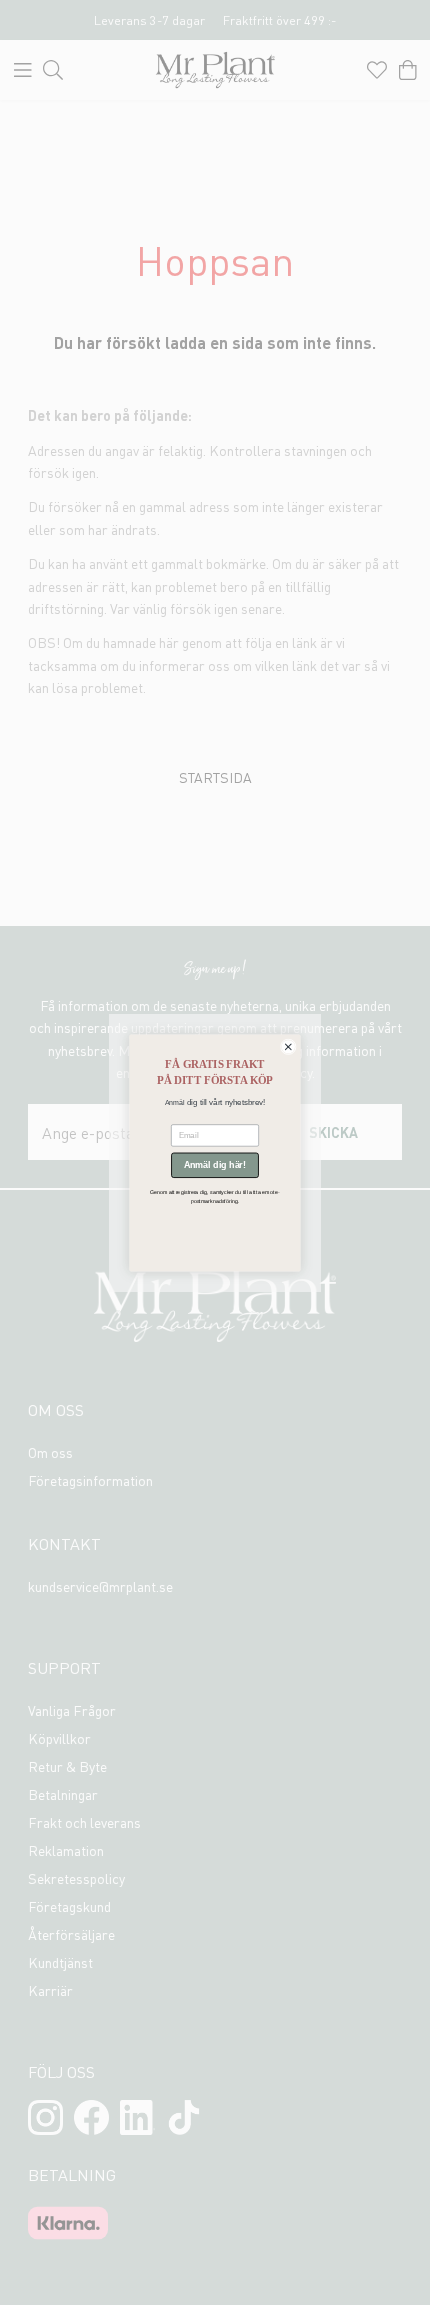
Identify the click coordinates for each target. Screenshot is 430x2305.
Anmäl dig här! (215, 1165)
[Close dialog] (288, 1046)
